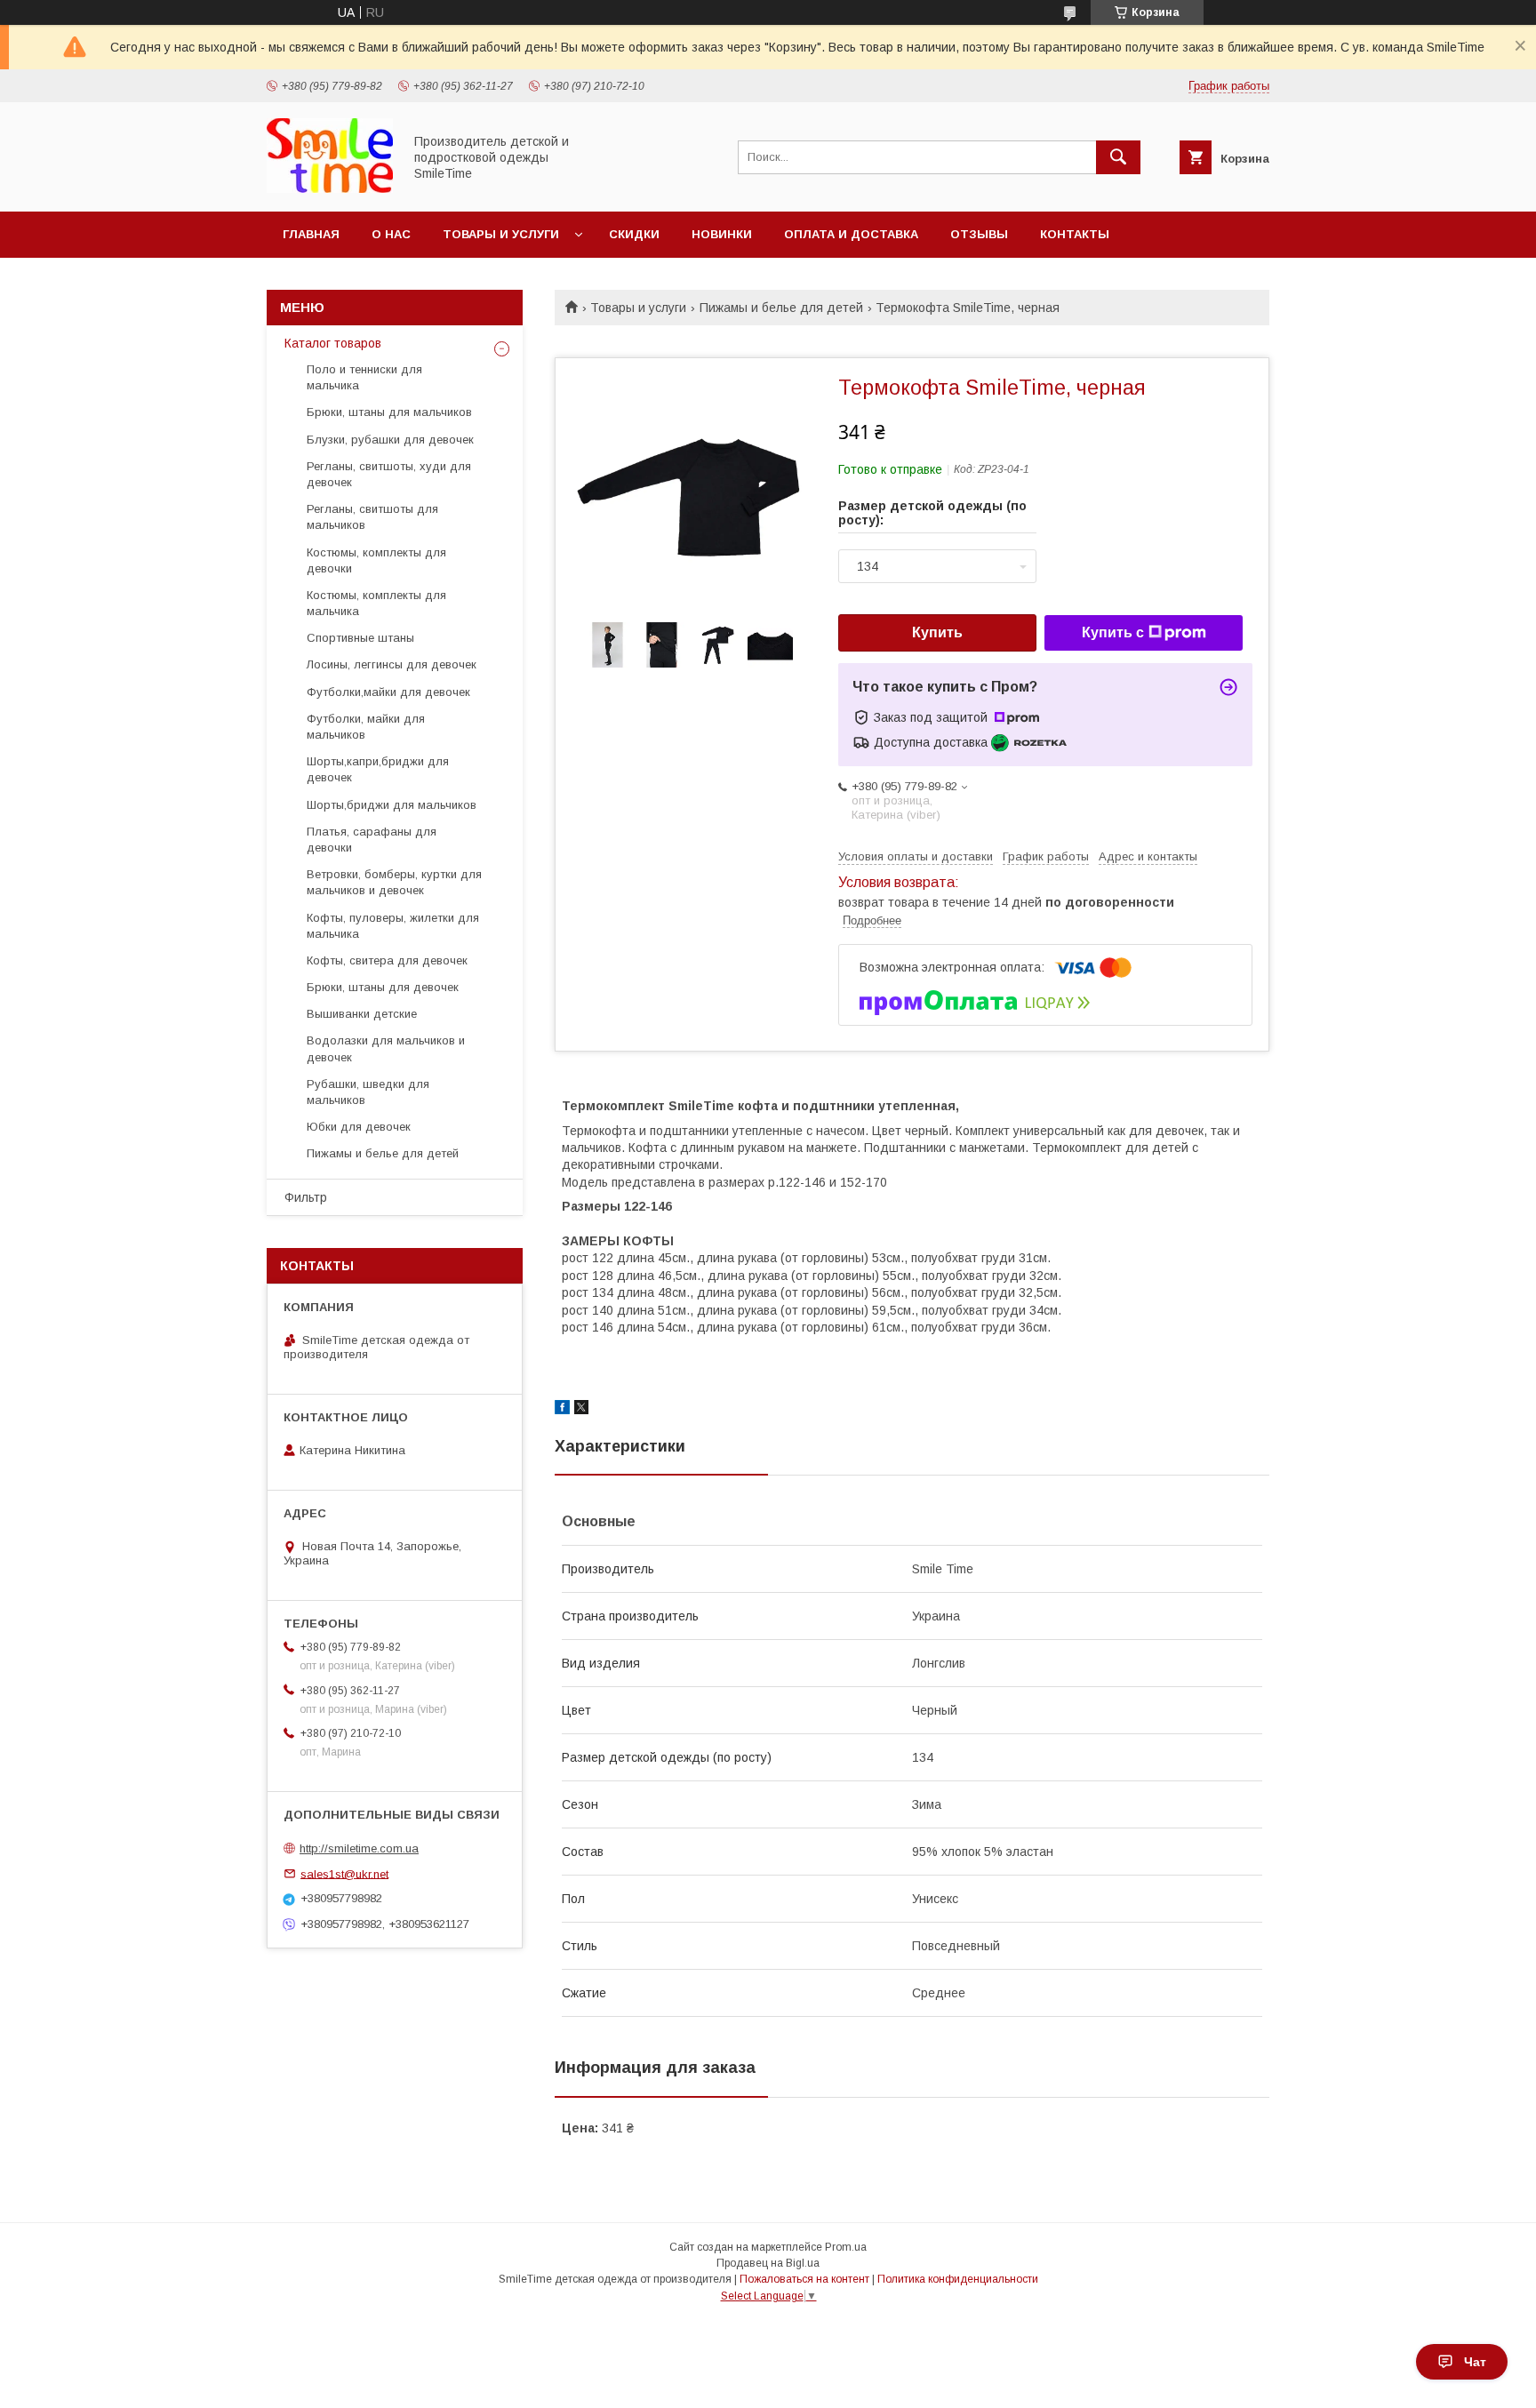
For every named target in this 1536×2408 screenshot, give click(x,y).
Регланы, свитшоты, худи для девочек (389, 474)
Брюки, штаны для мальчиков (389, 412)
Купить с (1113, 632)
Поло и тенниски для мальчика (364, 377)
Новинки (722, 234)
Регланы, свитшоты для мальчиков (372, 517)
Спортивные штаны (360, 638)
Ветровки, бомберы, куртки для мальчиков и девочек (394, 882)
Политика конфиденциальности (958, 2279)
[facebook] (562, 1410)
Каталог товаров (333, 343)
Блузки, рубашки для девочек (390, 440)
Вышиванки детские (362, 1014)
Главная (311, 234)
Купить (937, 632)
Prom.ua (846, 2247)
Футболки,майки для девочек (388, 692)
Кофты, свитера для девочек (387, 960)
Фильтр (306, 1197)
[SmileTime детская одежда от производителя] (330, 188)
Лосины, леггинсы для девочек (392, 664)
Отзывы (979, 234)
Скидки (634, 234)
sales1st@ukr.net (344, 1873)
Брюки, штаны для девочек (383, 987)
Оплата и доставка (851, 234)
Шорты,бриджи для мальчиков (392, 805)
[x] (581, 1410)
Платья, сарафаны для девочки (372, 840)
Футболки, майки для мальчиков (366, 727)
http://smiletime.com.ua (359, 1848)
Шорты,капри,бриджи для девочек (378, 769)
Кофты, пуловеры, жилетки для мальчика (393, 926)
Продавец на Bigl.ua (768, 2263)
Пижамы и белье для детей (781, 308)
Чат (1475, 2362)
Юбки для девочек (359, 1127)
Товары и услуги (501, 234)
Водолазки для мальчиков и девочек (386, 1048)
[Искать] (1118, 157)
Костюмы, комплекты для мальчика (376, 603)
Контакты (1075, 234)
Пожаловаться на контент (804, 2279)
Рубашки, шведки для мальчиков (368, 1092)
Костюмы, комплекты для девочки (376, 560)
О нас (391, 234)
